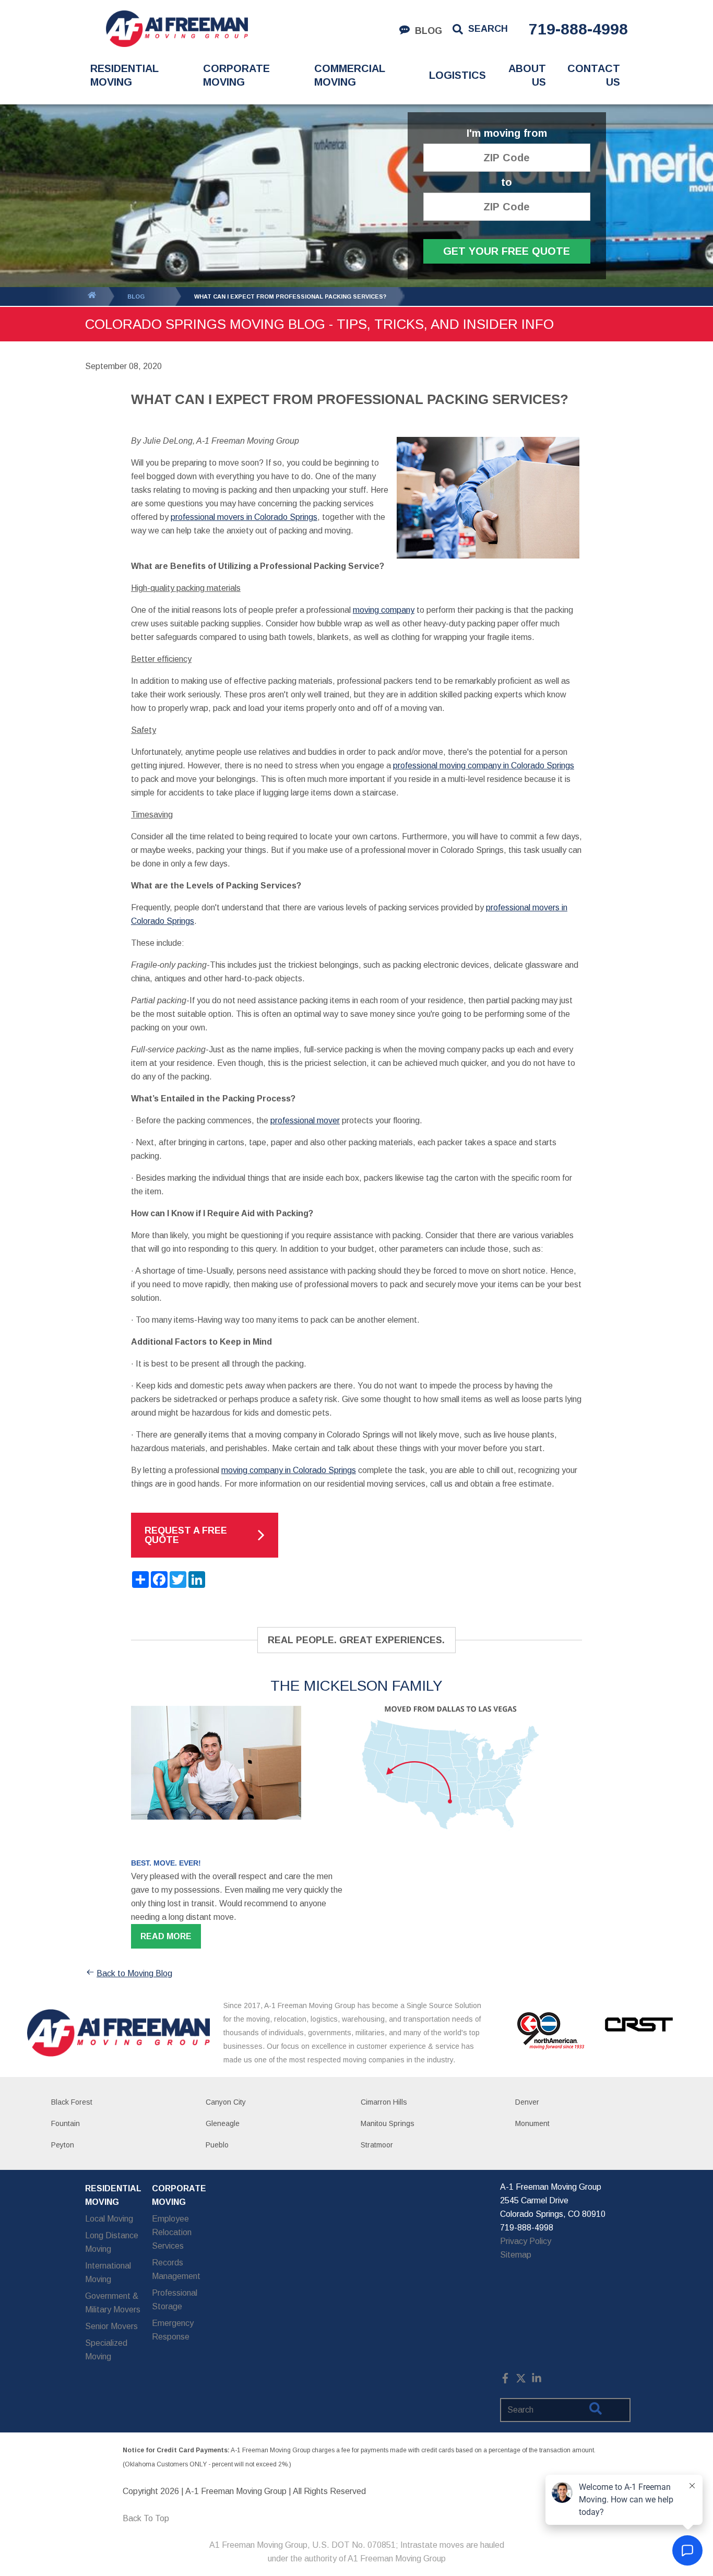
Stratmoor (377, 2145)
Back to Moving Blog (134, 1973)
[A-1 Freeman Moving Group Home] (177, 29)
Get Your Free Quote (507, 251)
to (507, 182)
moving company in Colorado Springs (289, 1470)
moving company (384, 610)
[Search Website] (596, 2411)
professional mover (305, 1120)
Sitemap (516, 2255)
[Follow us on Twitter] (521, 2381)
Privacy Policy (526, 2241)
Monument (532, 2123)
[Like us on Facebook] (505, 2381)
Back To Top (146, 2518)
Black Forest (72, 2102)
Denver (527, 2102)
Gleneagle (223, 2123)
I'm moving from (507, 133)
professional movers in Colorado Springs (244, 517)
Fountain (66, 2123)
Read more (166, 1936)
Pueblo (217, 2145)
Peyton (63, 2145)
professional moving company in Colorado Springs (484, 765)
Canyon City (226, 2102)
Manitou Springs (388, 2123)
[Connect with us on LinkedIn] (537, 2381)
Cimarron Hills (384, 2102)
